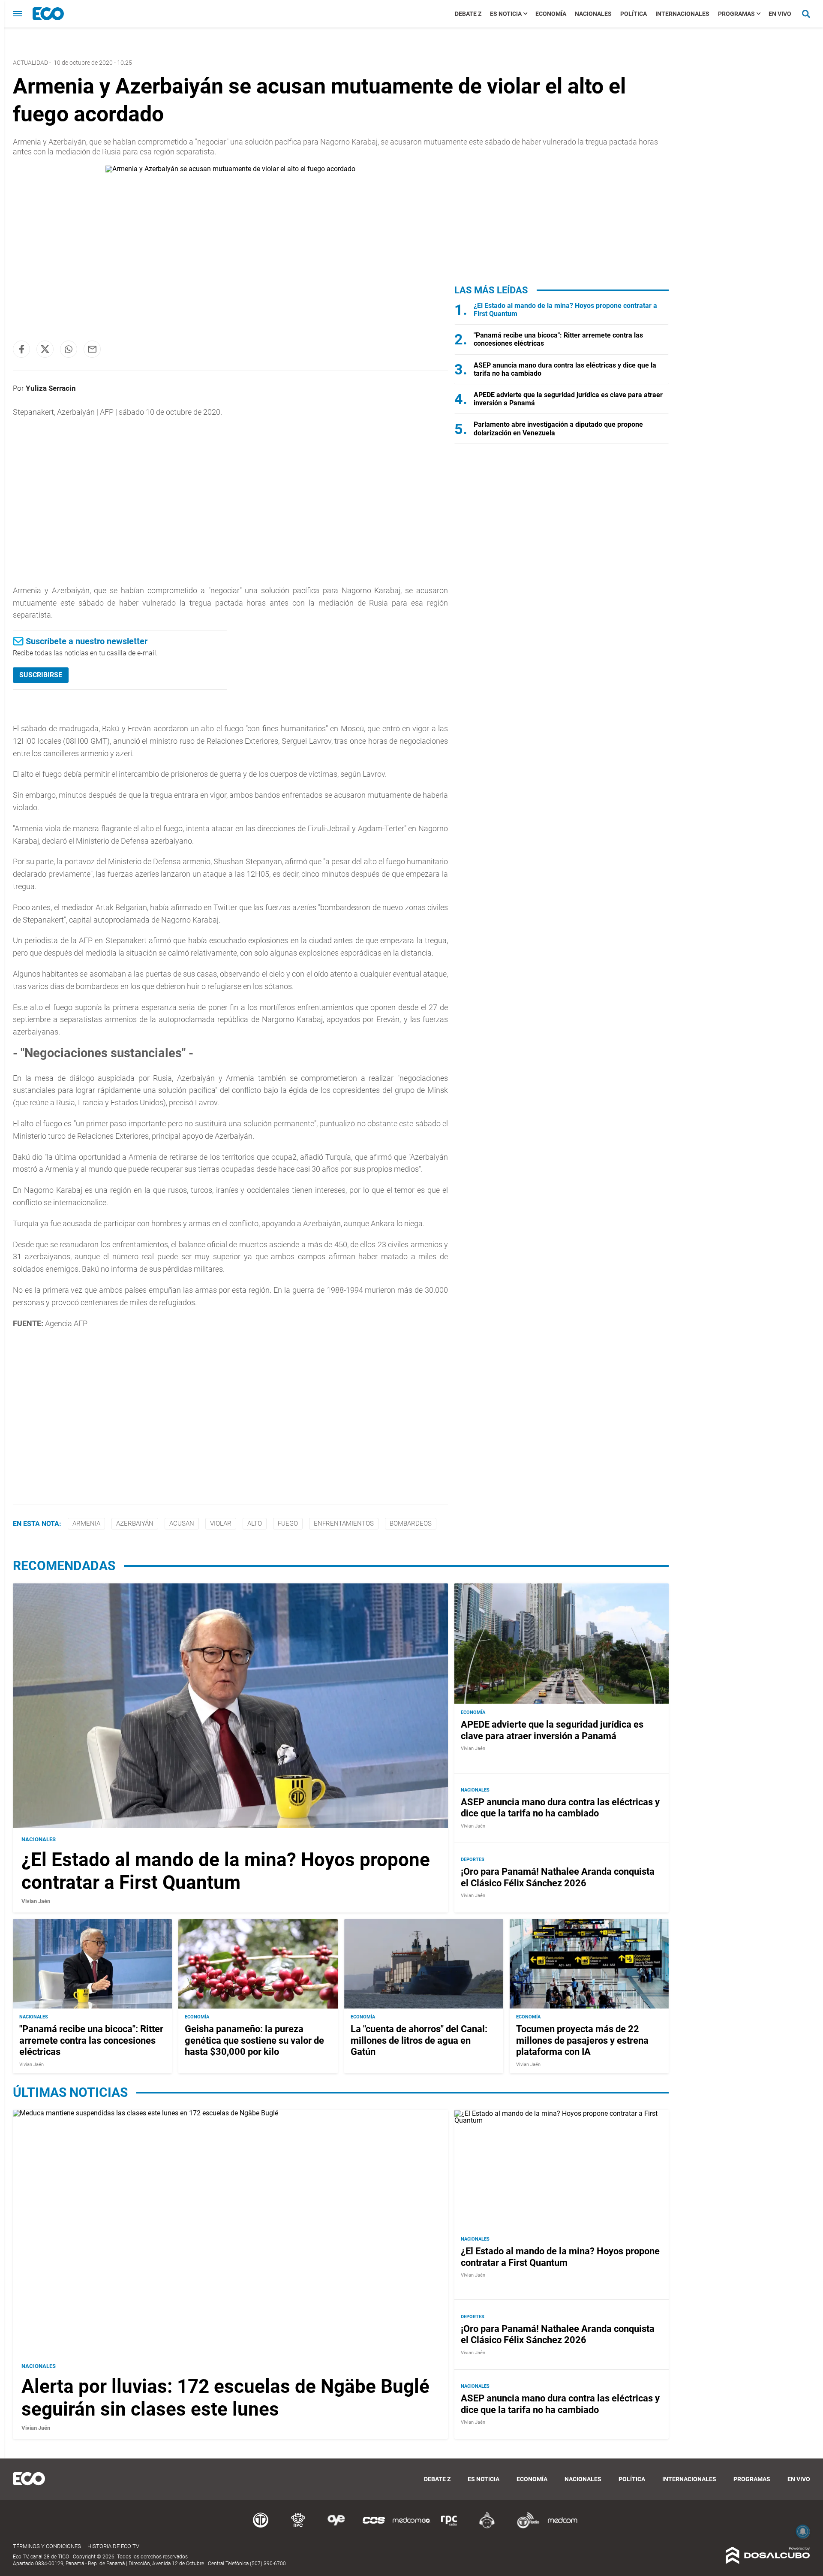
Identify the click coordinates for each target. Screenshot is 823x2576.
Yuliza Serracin (51, 388)
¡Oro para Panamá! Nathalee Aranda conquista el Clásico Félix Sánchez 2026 (558, 1878)
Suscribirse (41, 675)
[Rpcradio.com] (449, 2527)
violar (221, 1523)
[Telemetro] (261, 2527)
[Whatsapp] (69, 349)
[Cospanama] (374, 2527)
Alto (255, 1523)
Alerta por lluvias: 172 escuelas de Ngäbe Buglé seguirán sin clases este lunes (225, 2398)
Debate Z (468, 14)
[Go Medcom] (411, 2527)
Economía (551, 14)
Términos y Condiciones (47, 2546)
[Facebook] (21, 349)
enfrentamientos (344, 1523)
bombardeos (411, 1523)
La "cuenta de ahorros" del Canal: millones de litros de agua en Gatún (419, 2041)
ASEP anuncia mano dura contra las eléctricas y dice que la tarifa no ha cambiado (560, 1808)
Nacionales (593, 14)
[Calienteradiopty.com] (487, 2527)
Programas (736, 14)
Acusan (182, 1523)
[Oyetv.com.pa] (336, 2527)
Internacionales (682, 14)
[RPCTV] (298, 2527)
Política (634, 14)
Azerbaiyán (135, 1523)
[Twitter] (45, 349)
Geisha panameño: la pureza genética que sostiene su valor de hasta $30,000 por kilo (254, 2041)
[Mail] (92, 349)
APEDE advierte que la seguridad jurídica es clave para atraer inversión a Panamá (552, 1730)
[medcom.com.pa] (562, 2527)
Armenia (86, 1523)
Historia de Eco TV (113, 2546)
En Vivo (780, 14)
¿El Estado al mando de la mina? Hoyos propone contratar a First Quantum (226, 1871)
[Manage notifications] (803, 2531)
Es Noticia (506, 14)
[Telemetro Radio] (525, 2527)
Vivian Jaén (36, 1901)
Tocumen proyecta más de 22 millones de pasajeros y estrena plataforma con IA (582, 2041)
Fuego (288, 1523)
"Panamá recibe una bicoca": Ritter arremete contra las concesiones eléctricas (91, 2041)
